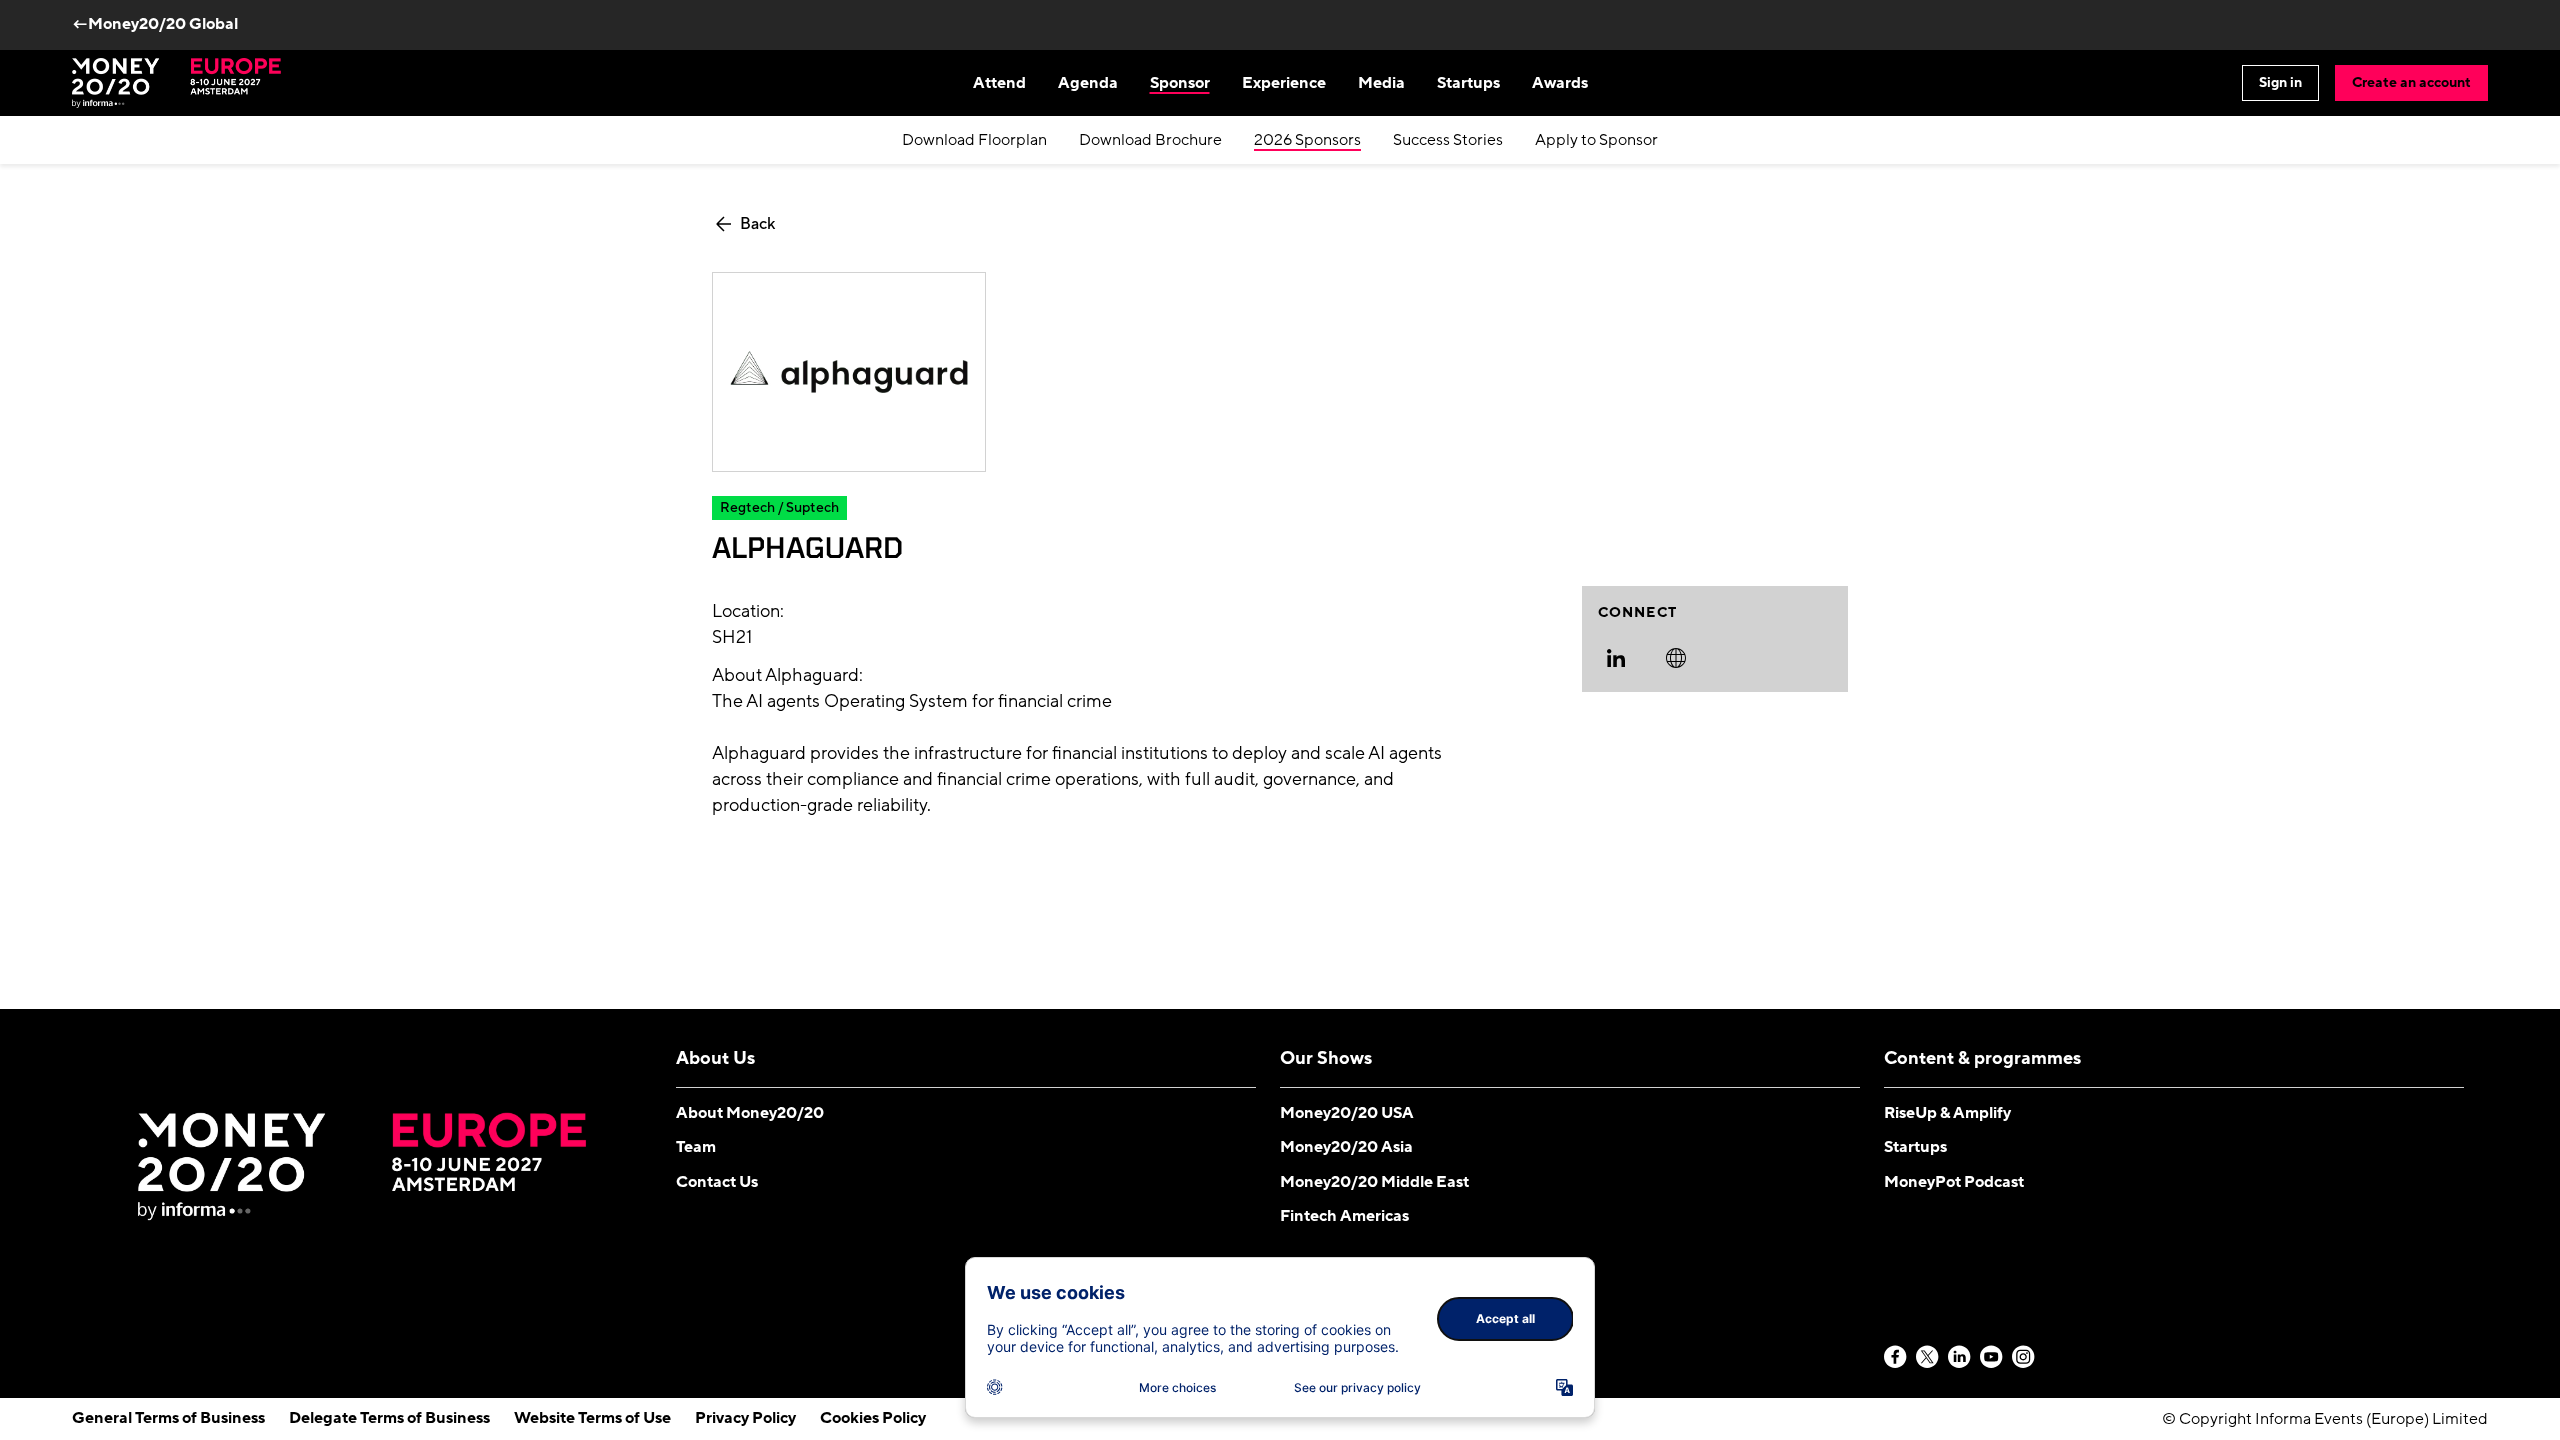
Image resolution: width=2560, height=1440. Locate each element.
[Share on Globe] (1676, 658)
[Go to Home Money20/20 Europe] (176, 83)
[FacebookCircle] (1896, 1358)
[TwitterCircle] (1928, 1358)
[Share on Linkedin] (1616, 658)
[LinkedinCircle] (1960, 1358)
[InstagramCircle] (2024, 1358)
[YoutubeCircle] (1992, 1358)
